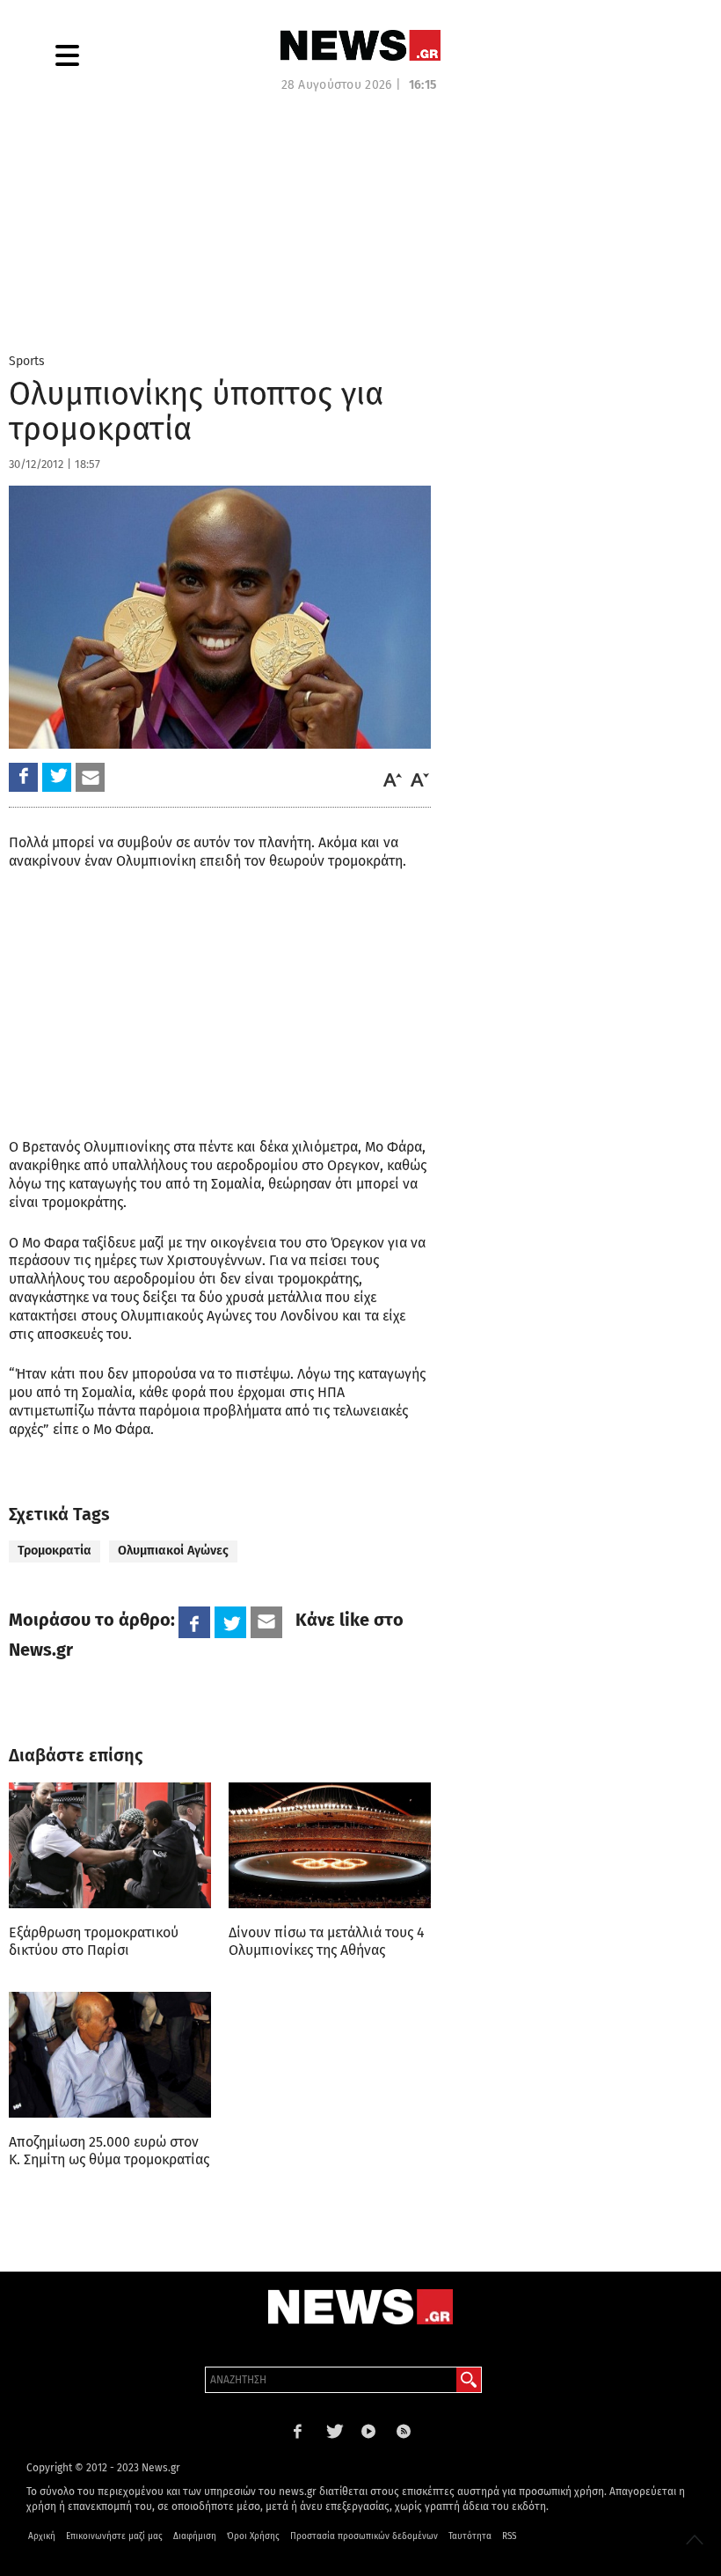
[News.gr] (360, 45)
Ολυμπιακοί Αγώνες (173, 1551)
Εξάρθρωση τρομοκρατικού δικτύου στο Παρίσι (94, 1941)
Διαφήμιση (195, 2536)
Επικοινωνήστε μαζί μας (114, 2536)
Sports (27, 361)
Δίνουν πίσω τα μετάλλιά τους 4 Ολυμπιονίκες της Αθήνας (327, 1941)
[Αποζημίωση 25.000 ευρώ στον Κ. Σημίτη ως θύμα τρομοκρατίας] (110, 2055)
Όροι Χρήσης (253, 2536)
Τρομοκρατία (55, 1551)
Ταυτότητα (470, 2536)
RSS (509, 2536)
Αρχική (42, 2536)
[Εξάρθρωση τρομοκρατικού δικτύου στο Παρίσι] (110, 1845)
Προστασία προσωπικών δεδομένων (364, 2536)
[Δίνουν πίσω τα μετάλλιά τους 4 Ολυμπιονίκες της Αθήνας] (330, 1845)
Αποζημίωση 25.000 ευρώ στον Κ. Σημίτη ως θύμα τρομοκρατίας (109, 2151)
